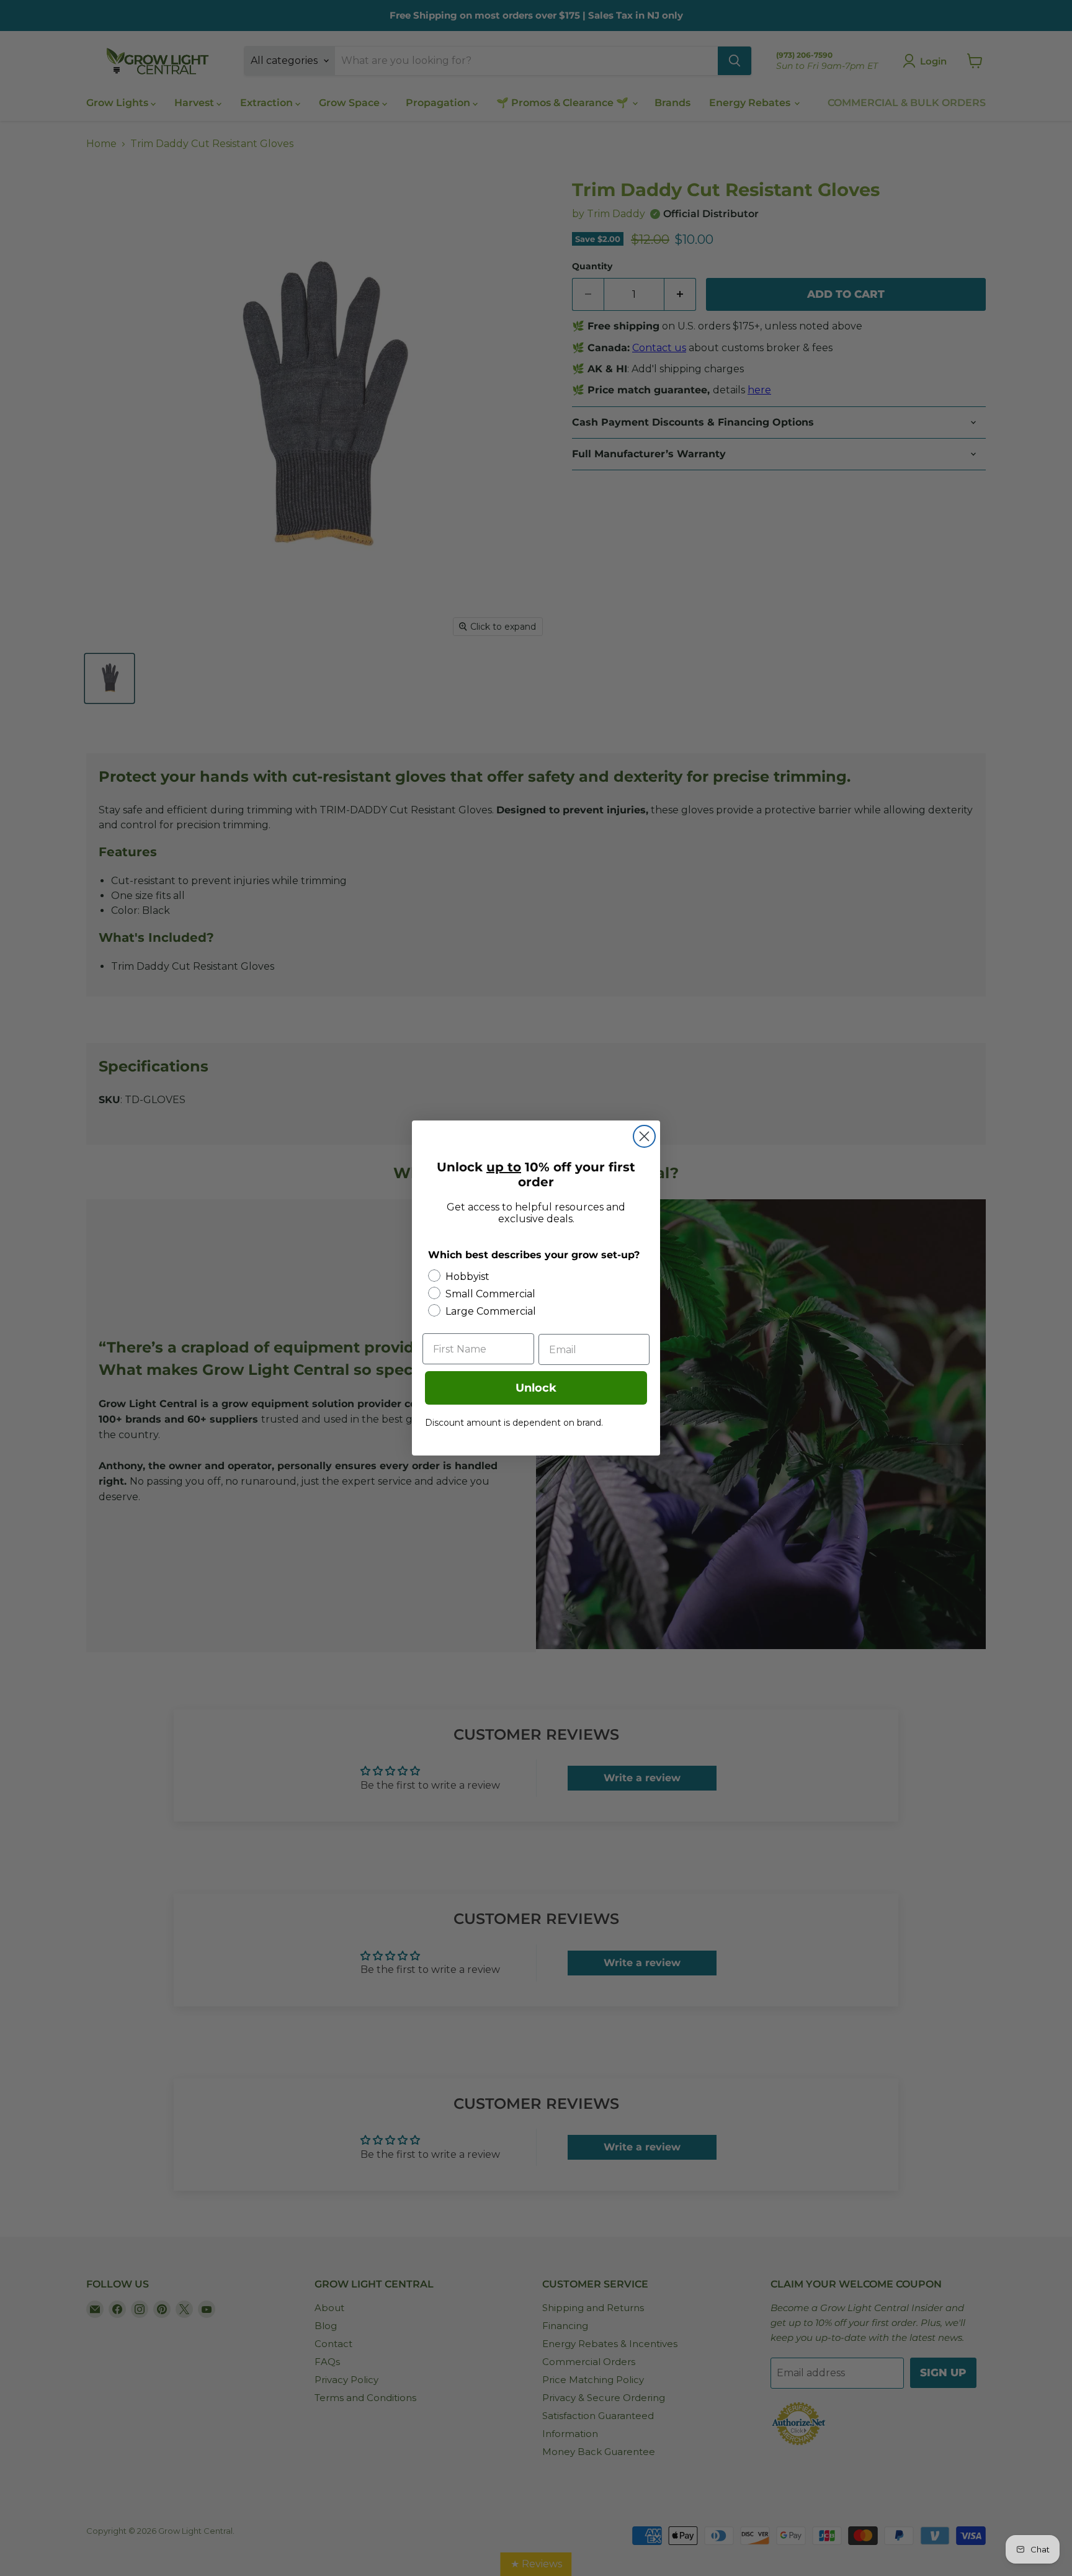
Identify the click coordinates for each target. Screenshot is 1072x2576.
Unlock (536, 1388)
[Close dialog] (644, 1136)
